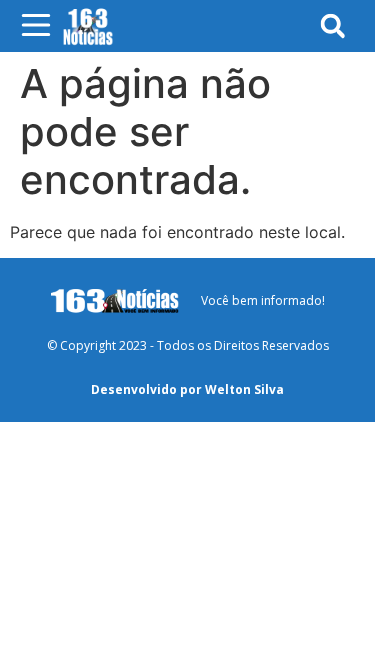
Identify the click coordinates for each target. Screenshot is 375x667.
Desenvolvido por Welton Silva (187, 389)
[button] (332, 25)
